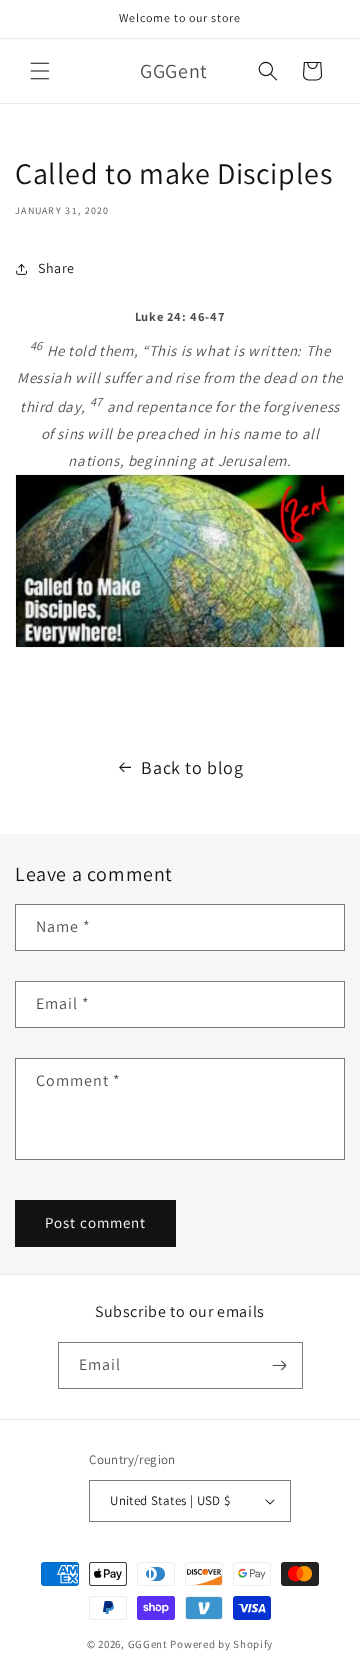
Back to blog (192, 767)
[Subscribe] (280, 1365)
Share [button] (56, 268)
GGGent (148, 1644)
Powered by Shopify (221, 1644)
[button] (40, 71)
